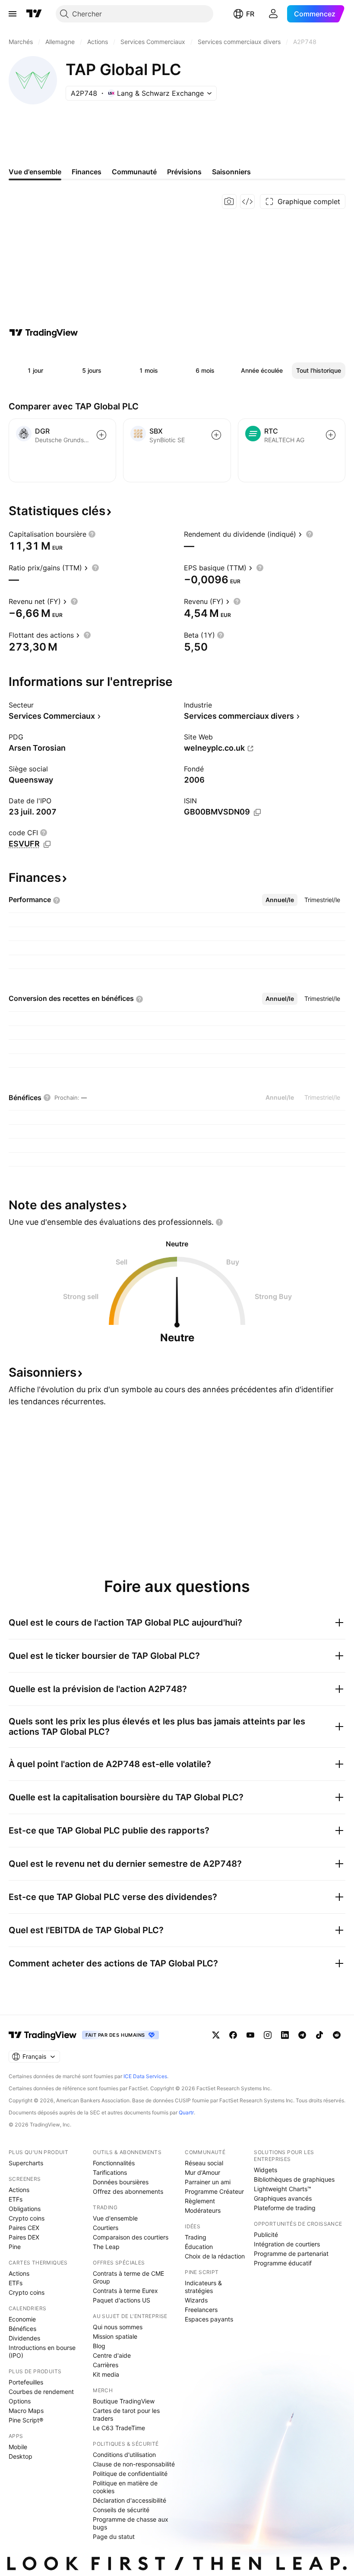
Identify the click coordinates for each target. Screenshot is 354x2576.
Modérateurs (203, 2210)
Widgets (265, 2170)
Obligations (25, 2209)
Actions (19, 2190)
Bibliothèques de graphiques (294, 2179)
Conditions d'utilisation (124, 2455)
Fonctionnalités (114, 2163)
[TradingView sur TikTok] (319, 2035)
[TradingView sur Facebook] (233, 2035)
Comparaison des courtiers (131, 2237)
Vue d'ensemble (115, 2218)
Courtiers (106, 2228)
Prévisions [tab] (184, 172)
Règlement (200, 2201)
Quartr (186, 2112)
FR (250, 14)
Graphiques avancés (283, 2198)
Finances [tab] (87, 172)
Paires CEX (24, 2228)
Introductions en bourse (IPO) (42, 2351)
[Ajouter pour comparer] (101, 435)
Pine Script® (26, 2420)
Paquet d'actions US (122, 2300)
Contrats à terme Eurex (125, 2291)
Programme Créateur (214, 2191)
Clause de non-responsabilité (134, 2464)
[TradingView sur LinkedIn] (285, 2035)
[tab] (280, 900)
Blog (99, 2346)
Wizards (196, 2300)
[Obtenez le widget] (247, 201)
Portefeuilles (26, 2382)
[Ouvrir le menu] (13, 14)
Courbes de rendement (41, 2392)
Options (20, 2401)
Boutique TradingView (124, 2401)
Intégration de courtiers (287, 2244)
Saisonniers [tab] (231, 172)
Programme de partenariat (291, 2254)
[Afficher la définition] (92, 534)
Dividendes (24, 2338)
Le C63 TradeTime (119, 2428)
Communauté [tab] (134, 172)
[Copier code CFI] (47, 844)
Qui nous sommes (118, 2327)
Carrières (106, 2365)
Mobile (18, 2447)
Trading (196, 2237)
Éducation (199, 2247)
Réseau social (204, 2163)
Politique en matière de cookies (125, 2487)
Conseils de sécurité (121, 2510)
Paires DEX (24, 2237)
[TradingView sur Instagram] (268, 2035)
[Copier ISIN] (257, 812)
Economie (22, 2319)
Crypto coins (27, 2218)
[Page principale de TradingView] (34, 14)
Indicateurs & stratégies (203, 2287)
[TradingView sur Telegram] (302, 2035)
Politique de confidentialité (130, 2474)
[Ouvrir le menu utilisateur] (273, 14)
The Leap (106, 2247)
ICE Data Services (145, 2076)
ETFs (16, 2199)
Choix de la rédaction (215, 2256)
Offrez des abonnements (128, 2191)
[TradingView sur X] (216, 2035)
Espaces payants (209, 2319)
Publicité (266, 2235)
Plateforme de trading (285, 2208)
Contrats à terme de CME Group (128, 2277)
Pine (15, 2247)
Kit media (106, 2374)
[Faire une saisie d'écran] (229, 201)
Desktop (21, 2456)
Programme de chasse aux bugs (131, 2523)
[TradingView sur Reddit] (337, 2035)
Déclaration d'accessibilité (130, 2500)
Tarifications (110, 2172)
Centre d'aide (112, 2355)
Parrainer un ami (208, 2182)
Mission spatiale (115, 2336)
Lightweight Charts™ (283, 2189)
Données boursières (121, 2182)
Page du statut (114, 2537)
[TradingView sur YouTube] (250, 2035)
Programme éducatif (283, 2263)
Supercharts (26, 2163)
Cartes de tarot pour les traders (126, 2414)
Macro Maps (26, 2411)
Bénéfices (22, 2329)
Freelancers (201, 2310)
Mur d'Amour (202, 2172)
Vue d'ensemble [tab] (35, 172)
